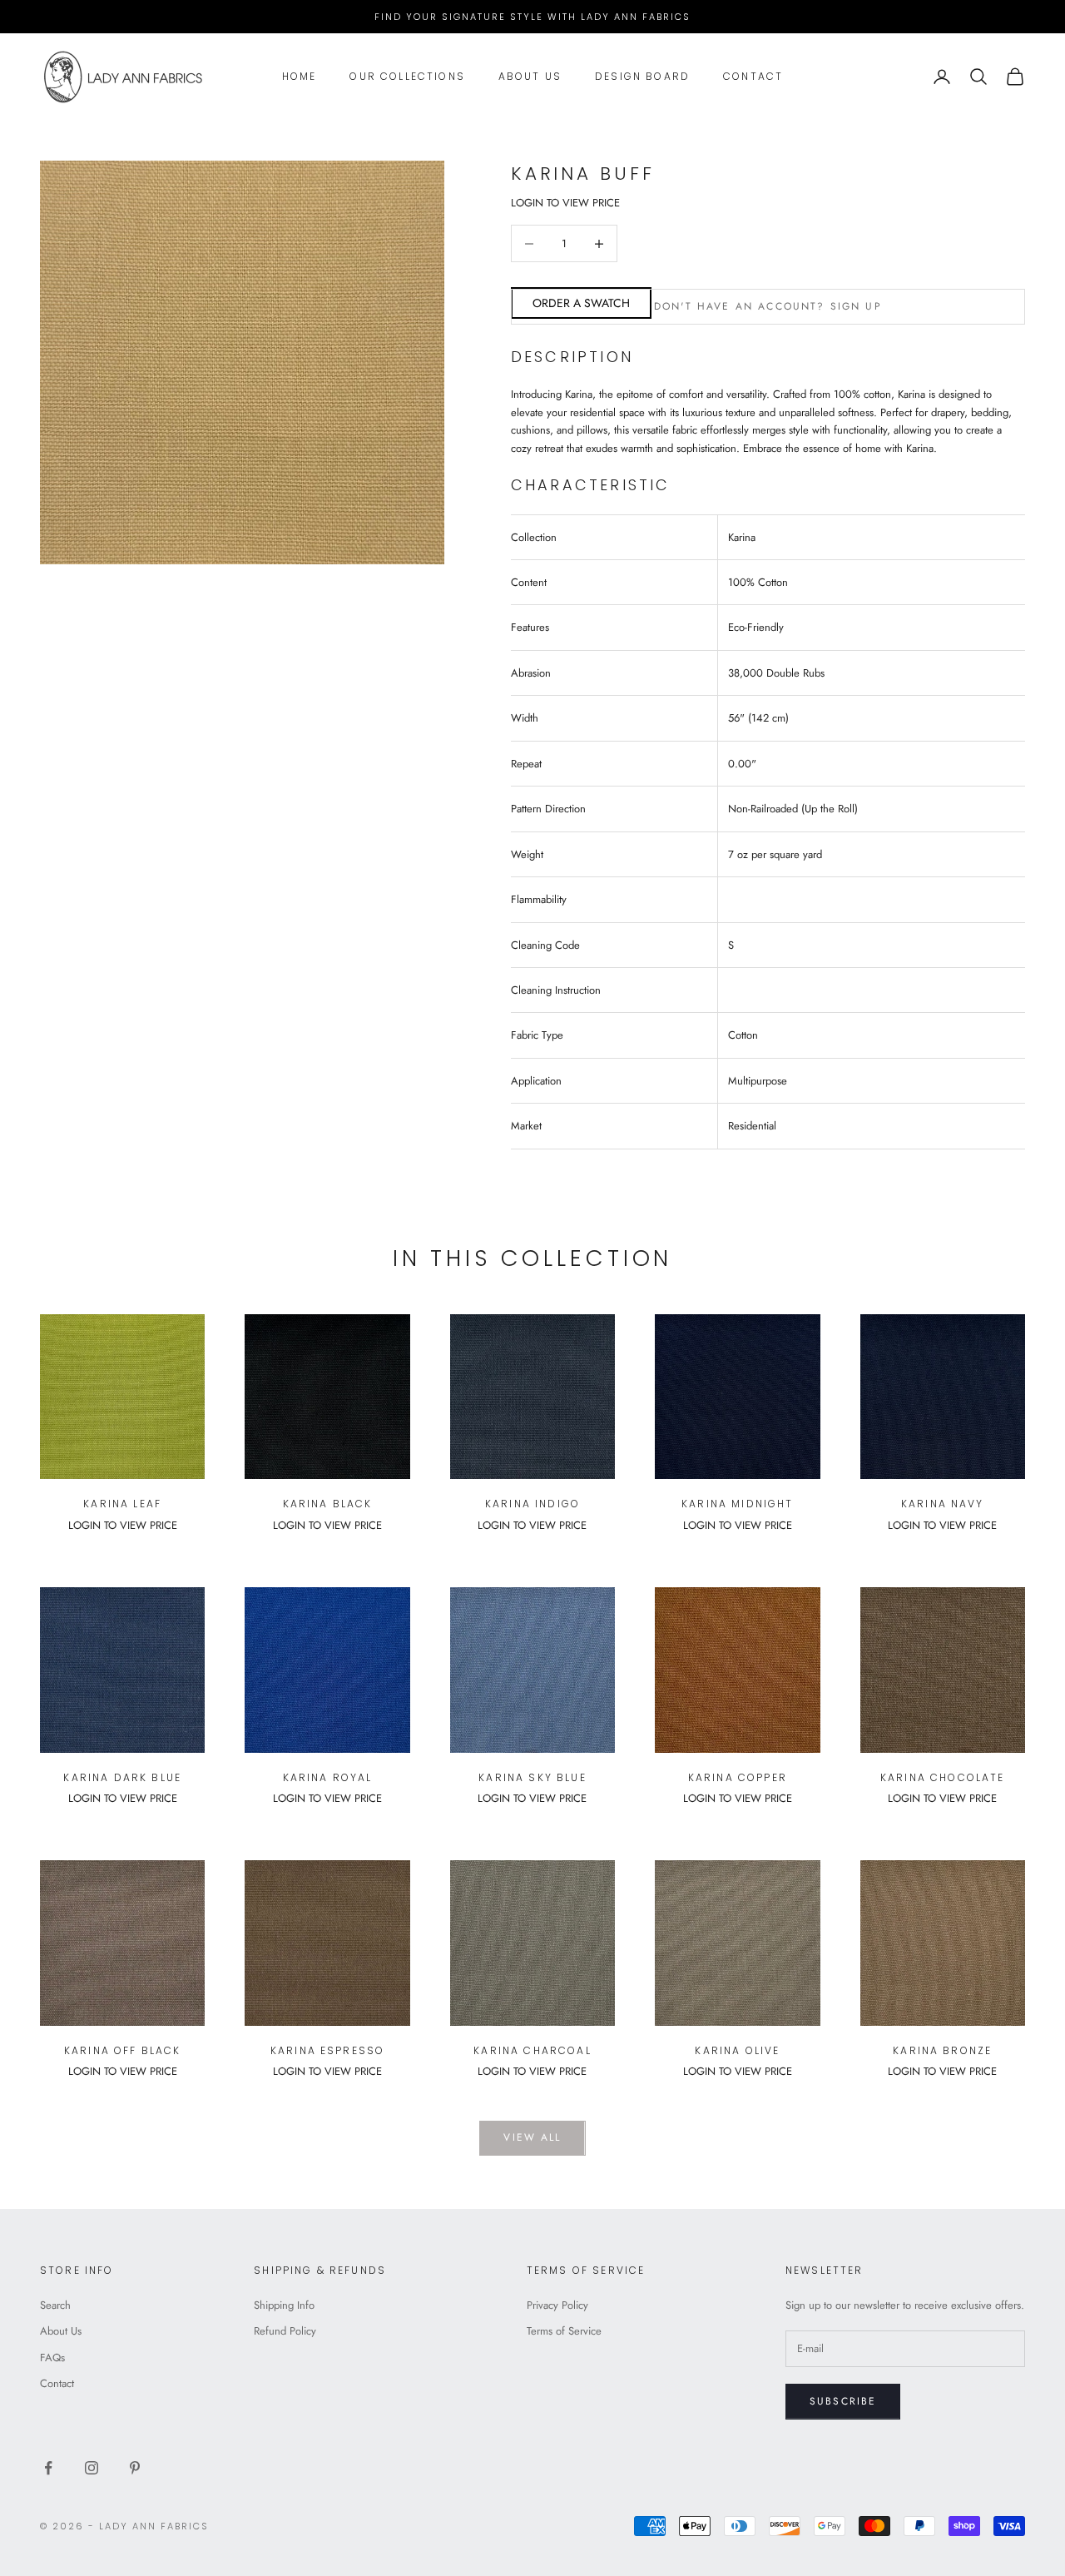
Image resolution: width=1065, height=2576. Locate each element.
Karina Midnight (737, 1504)
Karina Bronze (942, 2050)
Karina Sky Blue (532, 1777)
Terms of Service (564, 2331)
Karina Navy (943, 1504)
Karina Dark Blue (122, 1777)
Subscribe (843, 2401)
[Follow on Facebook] (48, 2468)
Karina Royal (328, 1777)
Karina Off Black (123, 2050)
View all (532, 2137)
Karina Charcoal (532, 2050)
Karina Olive (737, 2050)
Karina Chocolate (943, 1777)
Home (300, 76)
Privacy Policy (557, 2305)
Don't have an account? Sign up (768, 306)
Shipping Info (284, 2305)
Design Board (642, 76)
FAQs (52, 2358)
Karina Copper (738, 1777)
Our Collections (407, 76)
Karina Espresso (327, 2050)
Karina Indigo (532, 1504)
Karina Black (328, 1504)
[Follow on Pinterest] (135, 2468)
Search (55, 2305)
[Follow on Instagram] (92, 2468)
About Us (530, 76)
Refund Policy (285, 2331)
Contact (753, 76)
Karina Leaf (122, 1504)
